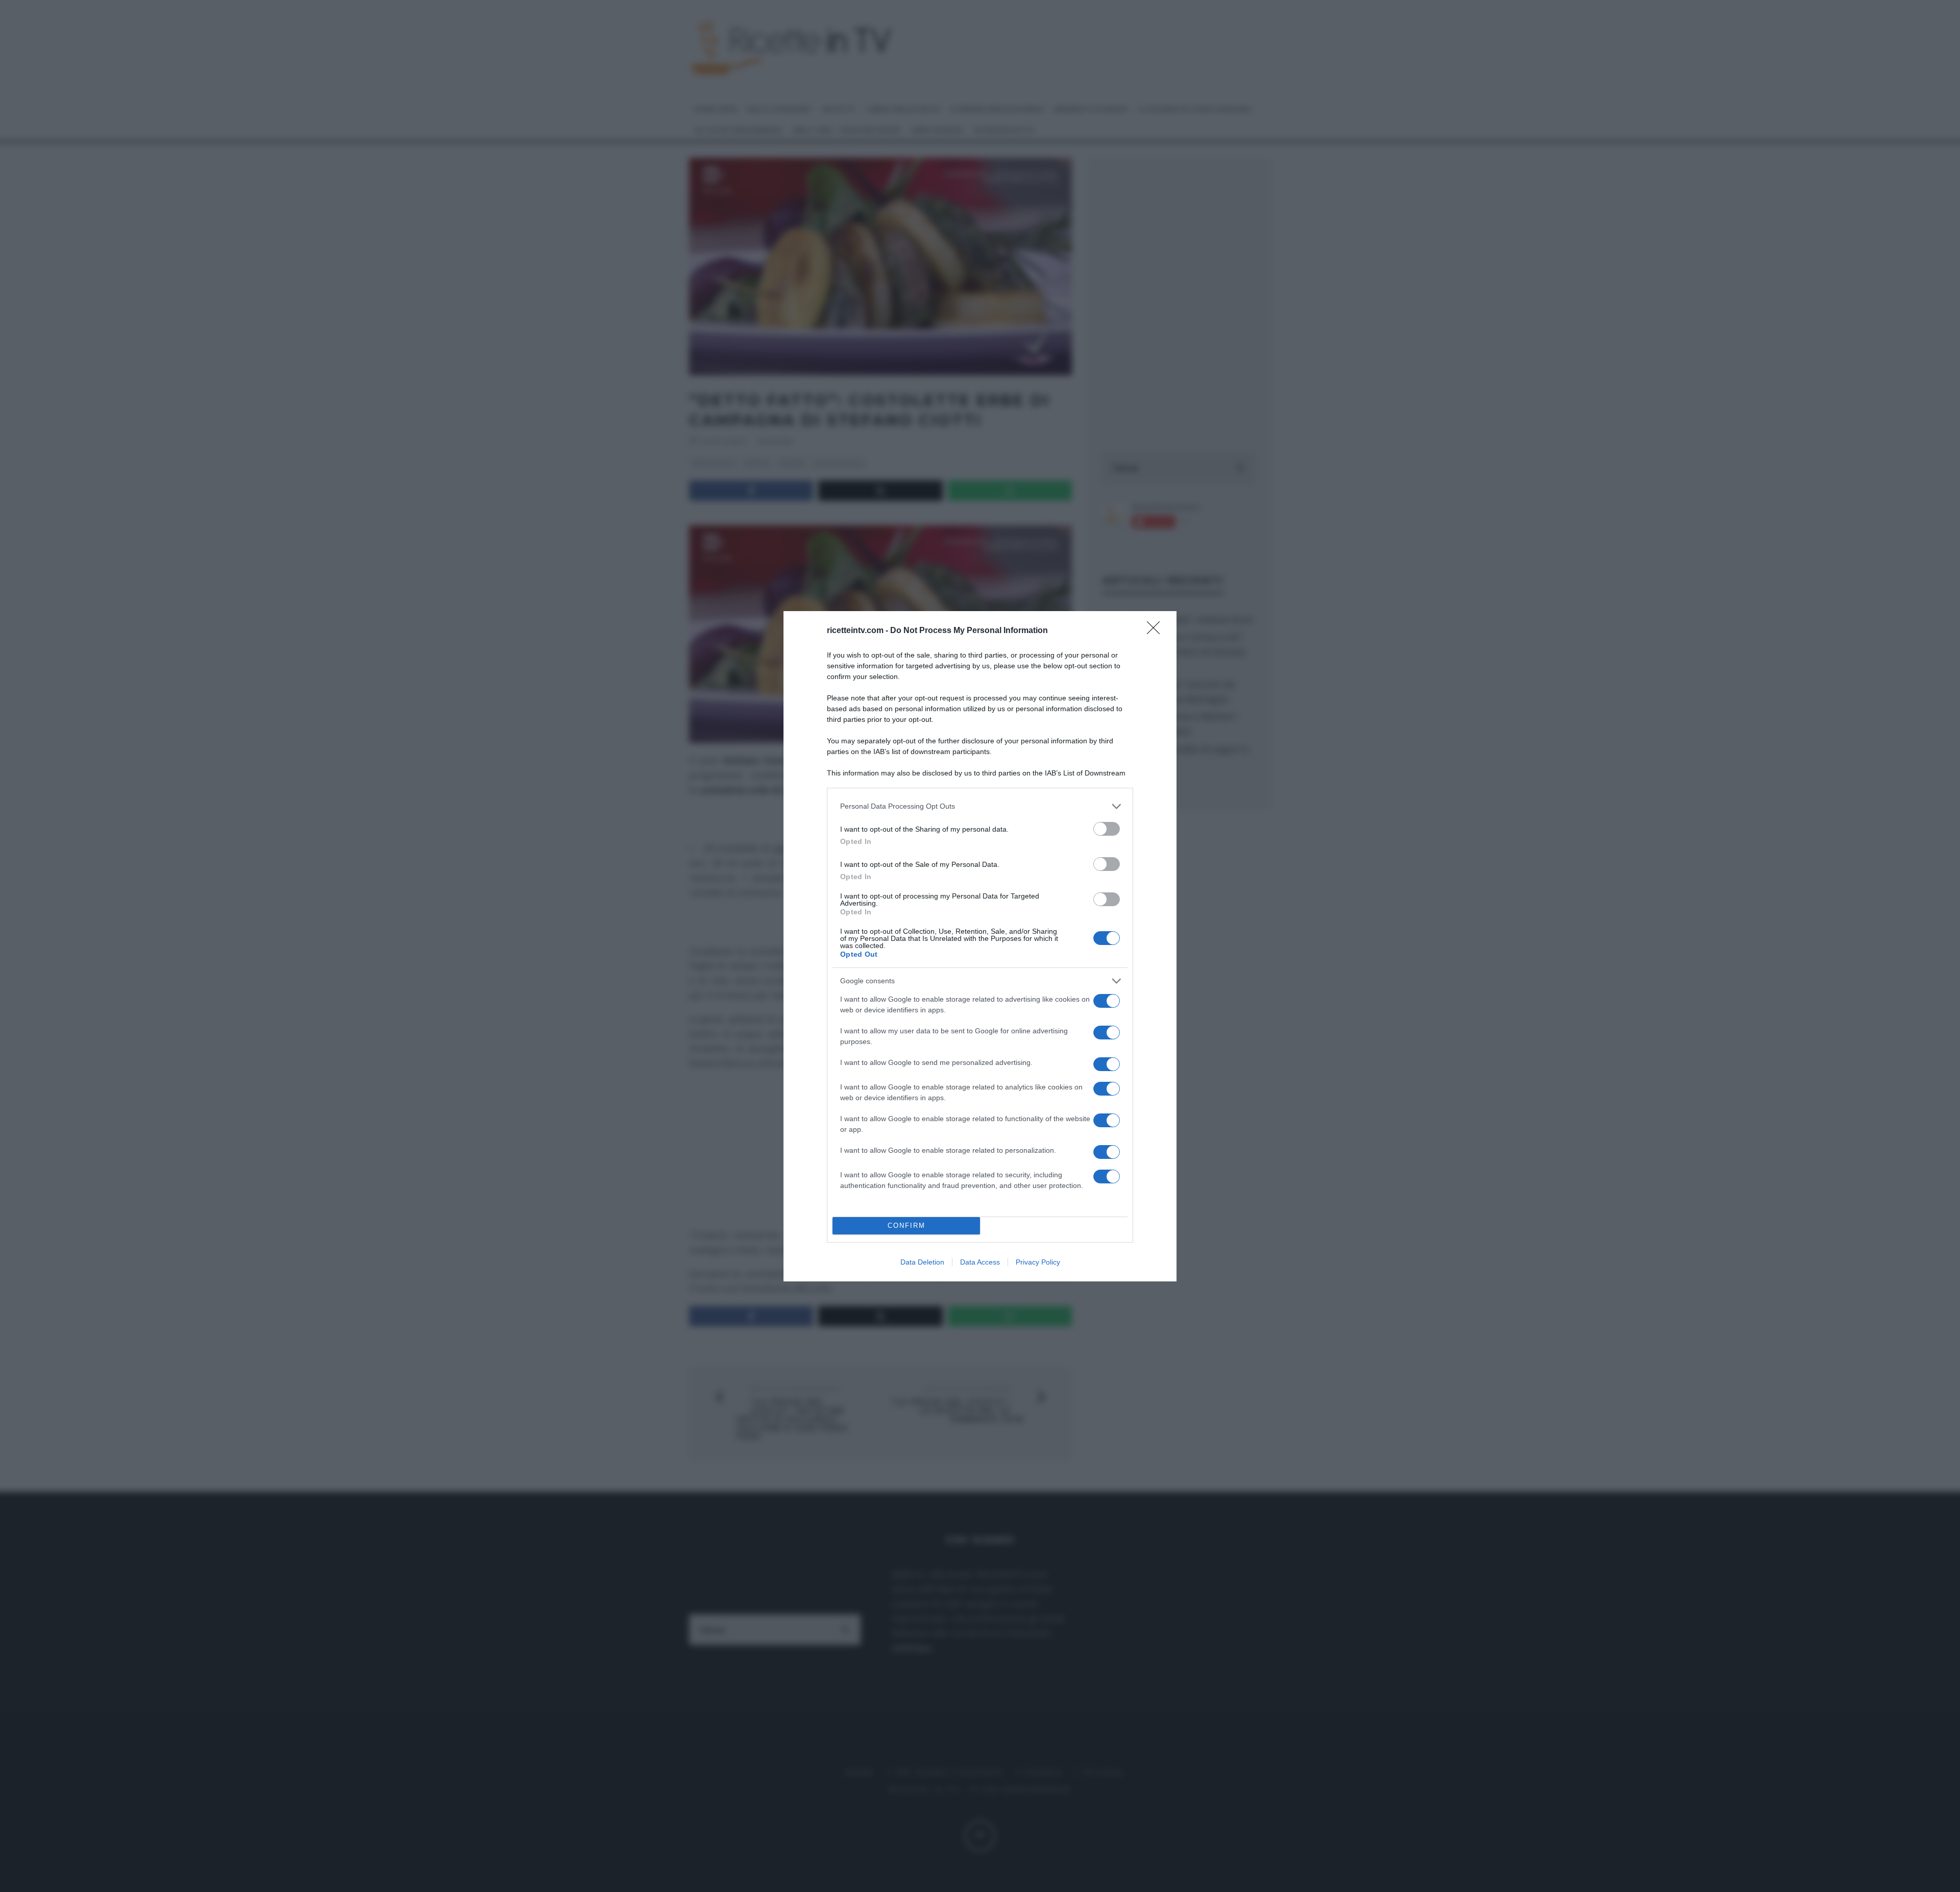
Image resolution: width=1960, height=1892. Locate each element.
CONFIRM (906, 1226)
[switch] (1107, 829)
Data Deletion (922, 1262)
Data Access (980, 1262)
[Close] (1157, 631)
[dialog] (980, 946)
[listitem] (980, 806)
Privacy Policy (1038, 1262)
